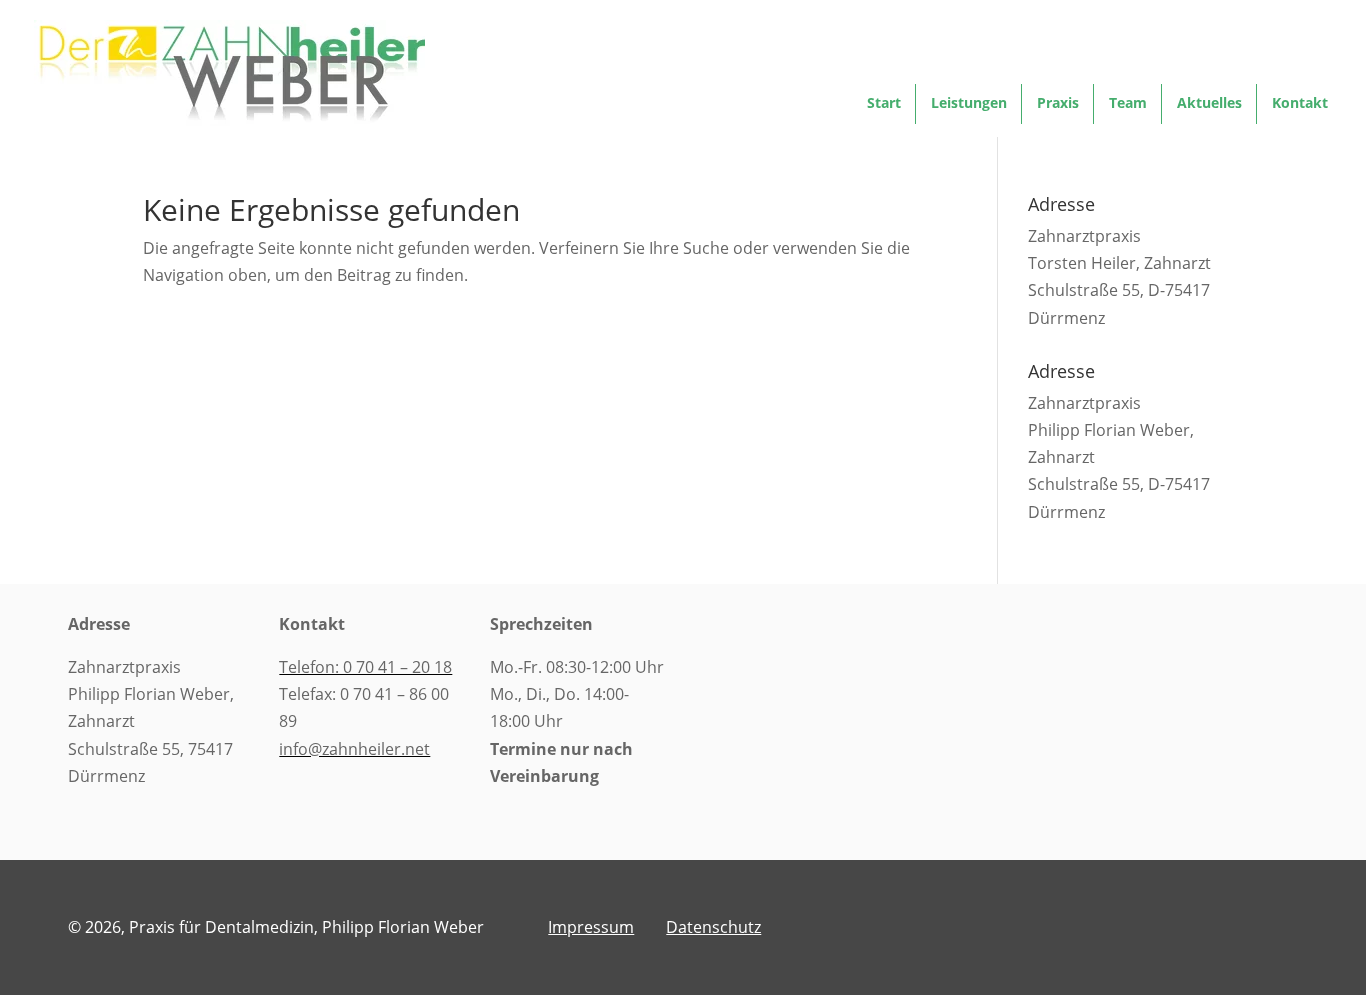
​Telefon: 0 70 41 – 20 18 (365, 667)
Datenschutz (713, 927)
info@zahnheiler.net (354, 749)
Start (884, 104)
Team (1128, 104)
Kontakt (1300, 104)
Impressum (591, 927)
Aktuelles (1209, 104)
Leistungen (969, 104)
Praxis (1058, 104)
